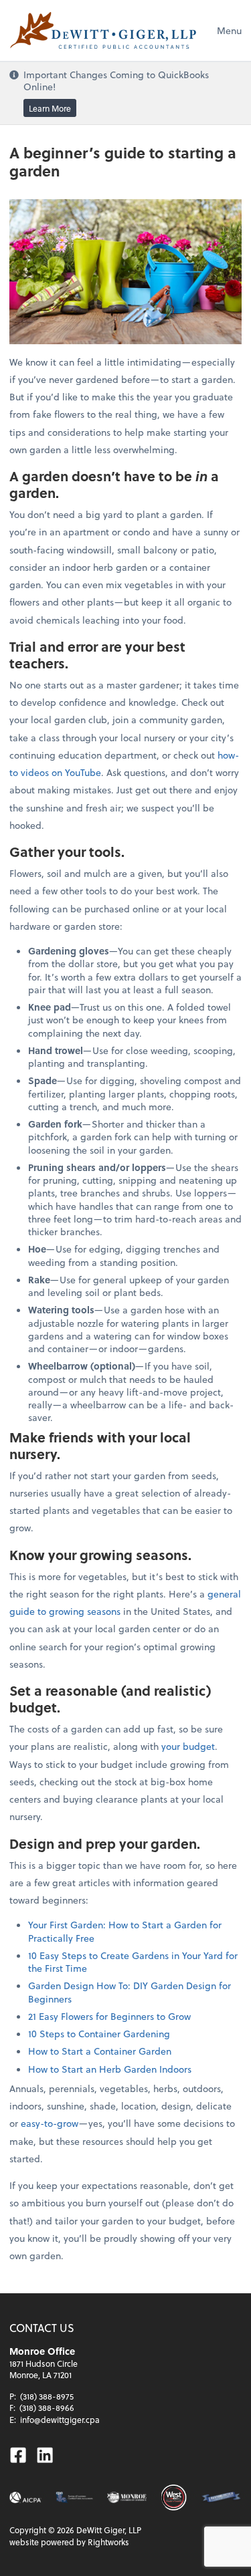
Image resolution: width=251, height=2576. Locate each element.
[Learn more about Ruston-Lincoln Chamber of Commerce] (221, 2497)
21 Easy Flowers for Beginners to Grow (109, 2016)
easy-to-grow (50, 2123)
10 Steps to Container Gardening (99, 2034)
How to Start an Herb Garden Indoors (110, 2069)
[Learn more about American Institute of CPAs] (25, 2497)
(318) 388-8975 (47, 2396)
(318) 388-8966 (47, 2408)
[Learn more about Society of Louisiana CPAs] (74, 2497)
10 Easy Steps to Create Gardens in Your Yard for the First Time (133, 1962)
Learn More (50, 108)
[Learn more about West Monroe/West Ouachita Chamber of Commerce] (174, 2497)
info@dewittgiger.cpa (60, 2420)
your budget (188, 1746)
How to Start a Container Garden (100, 2051)
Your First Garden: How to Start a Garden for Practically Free (125, 1931)
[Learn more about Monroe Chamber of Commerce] (127, 2497)
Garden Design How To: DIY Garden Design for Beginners (130, 1992)
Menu (229, 30)
